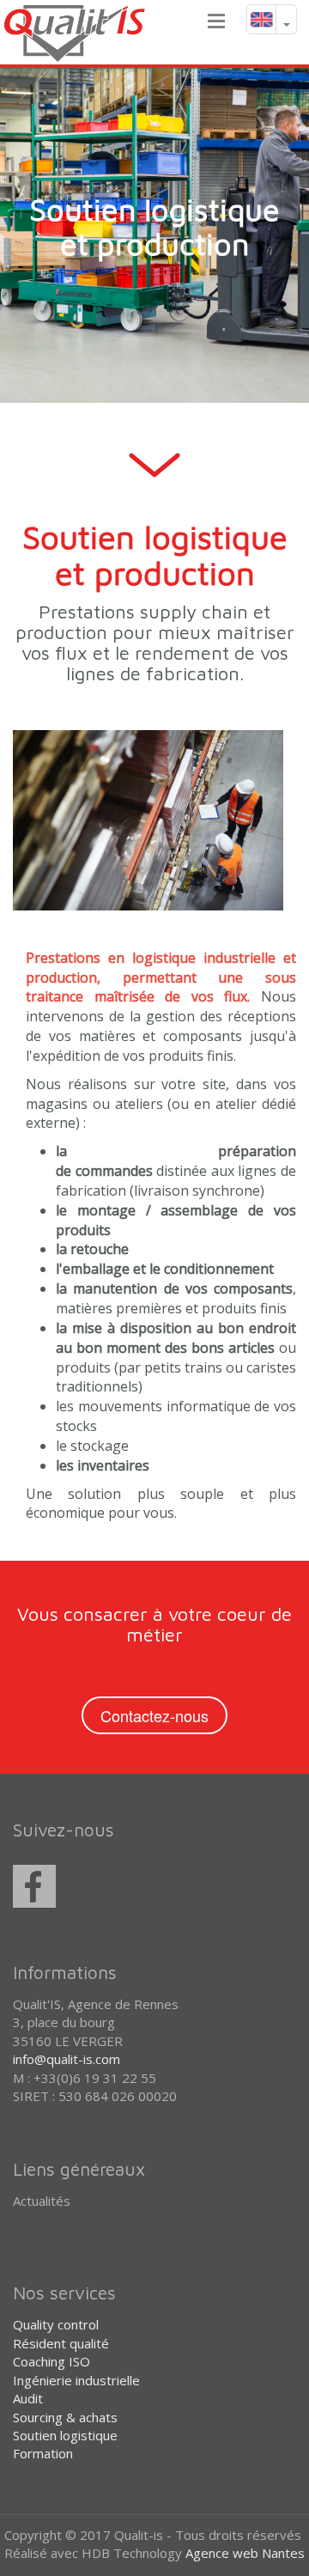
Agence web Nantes (245, 2553)
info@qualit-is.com (67, 2059)
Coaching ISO (51, 2361)
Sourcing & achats (65, 2417)
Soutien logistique (65, 2435)
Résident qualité (61, 2343)
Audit (28, 2398)
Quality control (56, 2324)
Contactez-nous (154, 1715)
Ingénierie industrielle (76, 2380)
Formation (43, 2453)
